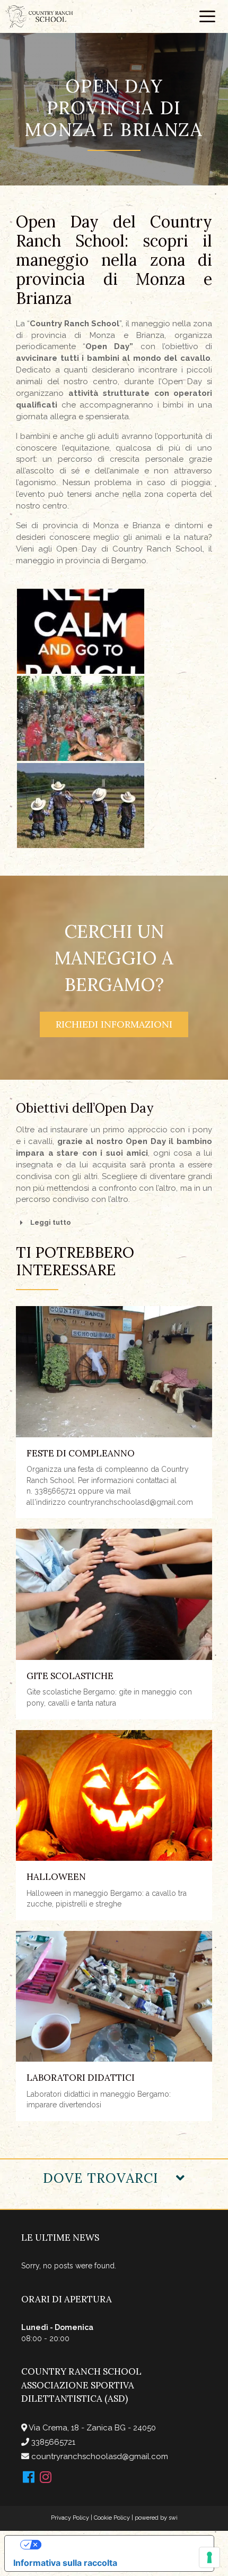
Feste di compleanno (81, 1453)
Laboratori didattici (81, 2078)
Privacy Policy (70, 2518)
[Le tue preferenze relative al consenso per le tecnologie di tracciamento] (209, 2557)
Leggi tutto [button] (51, 1222)
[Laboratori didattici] (114, 1997)
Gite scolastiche (70, 1676)
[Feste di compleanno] (114, 1372)
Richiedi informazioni (114, 1024)
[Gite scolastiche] (114, 1594)
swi (173, 2518)
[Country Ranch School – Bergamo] (39, 16)
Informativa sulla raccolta (65, 2563)
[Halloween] (114, 1796)
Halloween (56, 1877)
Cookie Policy (112, 2518)
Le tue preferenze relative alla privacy (120, 2545)
